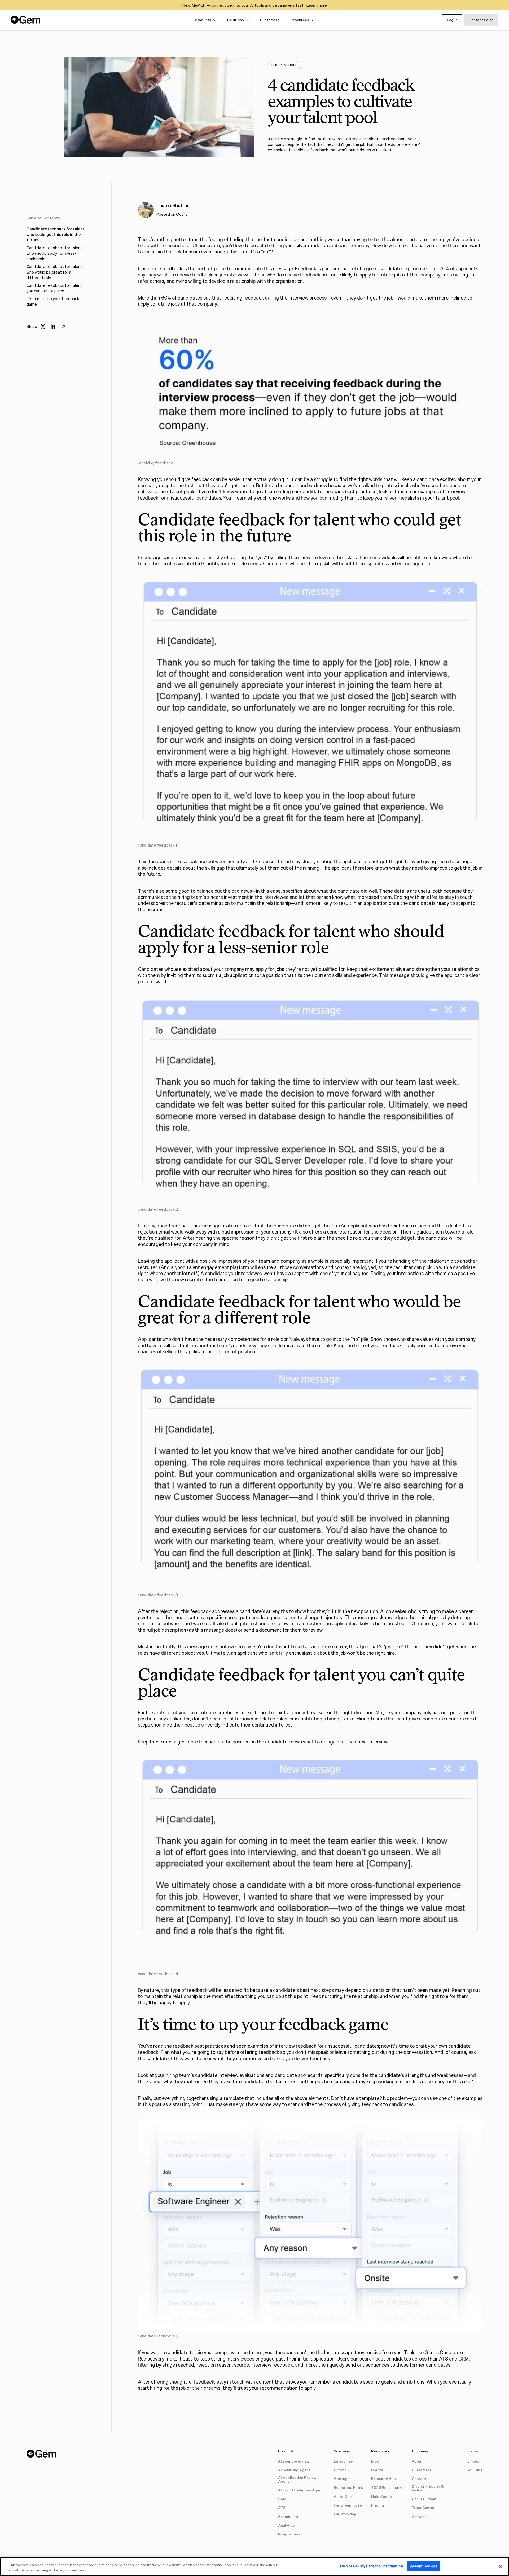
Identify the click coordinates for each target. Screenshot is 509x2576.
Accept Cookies (424, 2566)
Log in (452, 20)
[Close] (501, 2566)
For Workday (345, 2514)
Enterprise (343, 2461)
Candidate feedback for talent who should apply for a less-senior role (54, 253)
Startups (342, 2479)
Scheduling (288, 2517)
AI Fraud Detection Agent (300, 2490)
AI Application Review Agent (297, 2480)
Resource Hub (383, 2479)
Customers (270, 20)
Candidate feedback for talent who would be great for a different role (54, 272)
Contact (419, 2517)
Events (377, 2470)
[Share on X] (43, 327)
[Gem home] (26, 20)
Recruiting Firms (348, 2488)
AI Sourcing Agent (294, 2470)
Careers (419, 2479)
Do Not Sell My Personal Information (372, 2566)
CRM (282, 2499)
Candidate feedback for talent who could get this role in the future (56, 234)
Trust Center (423, 2508)
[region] (254, 2567)
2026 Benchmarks (387, 2488)
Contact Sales (481, 20)
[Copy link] (63, 327)
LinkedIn (475, 2461)
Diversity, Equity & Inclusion (428, 2488)
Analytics (286, 2526)
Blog (375, 2461)
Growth (340, 2470)
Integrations (289, 2534)
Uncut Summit (424, 2499)
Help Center (382, 2497)
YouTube (475, 2470)
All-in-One (343, 2497)
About (417, 2461)
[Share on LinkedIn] (53, 327)
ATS (282, 2508)
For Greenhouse (348, 2505)
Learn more (317, 5)
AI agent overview (294, 2461)
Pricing (378, 2505)
